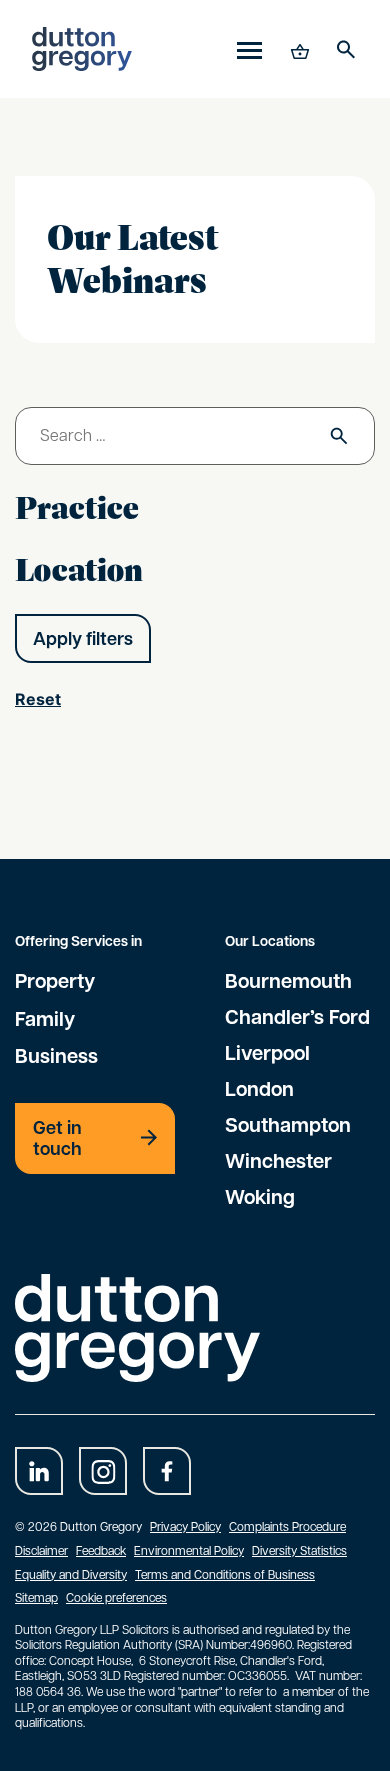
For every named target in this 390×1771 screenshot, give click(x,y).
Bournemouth (288, 980)
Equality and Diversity (71, 1574)
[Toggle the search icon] (346, 49)
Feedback (101, 1550)
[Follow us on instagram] (103, 1471)
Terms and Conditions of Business (225, 1574)
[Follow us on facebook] (167, 1471)
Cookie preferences (116, 1597)
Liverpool (267, 1052)
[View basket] (298, 49)
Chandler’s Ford (297, 1016)
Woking (260, 1196)
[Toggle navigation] (249, 49)
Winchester (278, 1160)
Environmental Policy (189, 1550)
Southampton (288, 1124)
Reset (38, 699)
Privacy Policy (185, 1526)
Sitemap (36, 1597)
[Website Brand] (82, 49)
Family (45, 1018)
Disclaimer (41, 1550)
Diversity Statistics (299, 1550)
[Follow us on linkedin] (39, 1471)
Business (56, 1055)
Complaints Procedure (287, 1526)
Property (55, 980)
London (259, 1088)
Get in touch (57, 1138)
